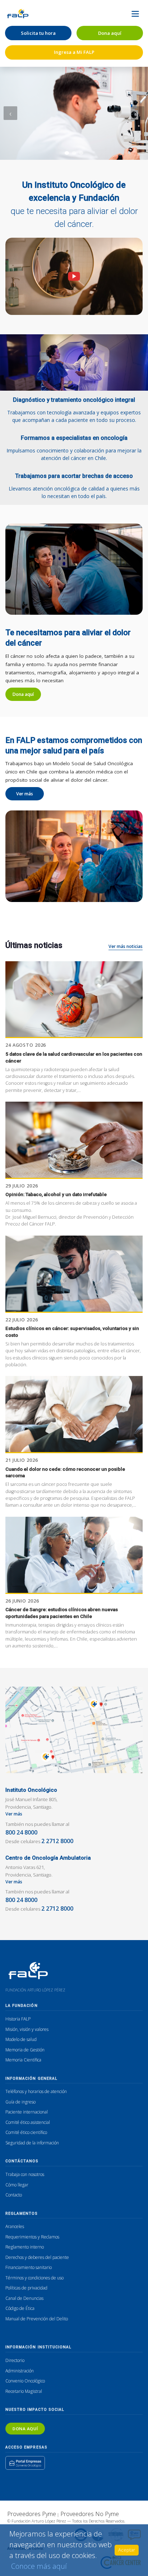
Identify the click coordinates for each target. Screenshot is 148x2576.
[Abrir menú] (135, 14)
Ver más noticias (126, 946)
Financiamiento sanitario (29, 2267)
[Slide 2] (74, 153)
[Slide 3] (81, 153)
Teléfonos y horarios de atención (36, 2091)
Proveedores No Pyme (90, 2514)
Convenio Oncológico (25, 2381)
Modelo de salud (21, 2039)
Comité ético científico (26, 2132)
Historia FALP (18, 2019)
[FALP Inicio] (18, 14)
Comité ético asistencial (28, 2122)
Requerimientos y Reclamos (32, 2237)
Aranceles (15, 2226)
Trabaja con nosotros (25, 2174)
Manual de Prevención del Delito (37, 2319)
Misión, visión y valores (27, 2029)
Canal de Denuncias (24, 2298)
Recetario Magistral (24, 2391)
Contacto (14, 2195)
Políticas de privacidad (26, 2288)
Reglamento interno (25, 2247)
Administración (20, 2371)
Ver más (25, 794)
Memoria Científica (23, 2060)
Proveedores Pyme (32, 2514)
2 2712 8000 (57, 1841)
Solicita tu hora (38, 33)
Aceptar (127, 2550)
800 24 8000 (21, 1832)
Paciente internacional (27, 2112)
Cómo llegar (17, 2185)
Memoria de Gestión (25, 2050)
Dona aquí (110, 33)
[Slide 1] (67, 153)
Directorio (15, 2360)
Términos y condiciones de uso (34, 2278)
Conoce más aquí (39, 2566)
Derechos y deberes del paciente (37, 2257)
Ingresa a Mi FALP (74, 52)
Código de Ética (20, 2308)
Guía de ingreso (20, 2102)
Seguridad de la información (32, 2143)
